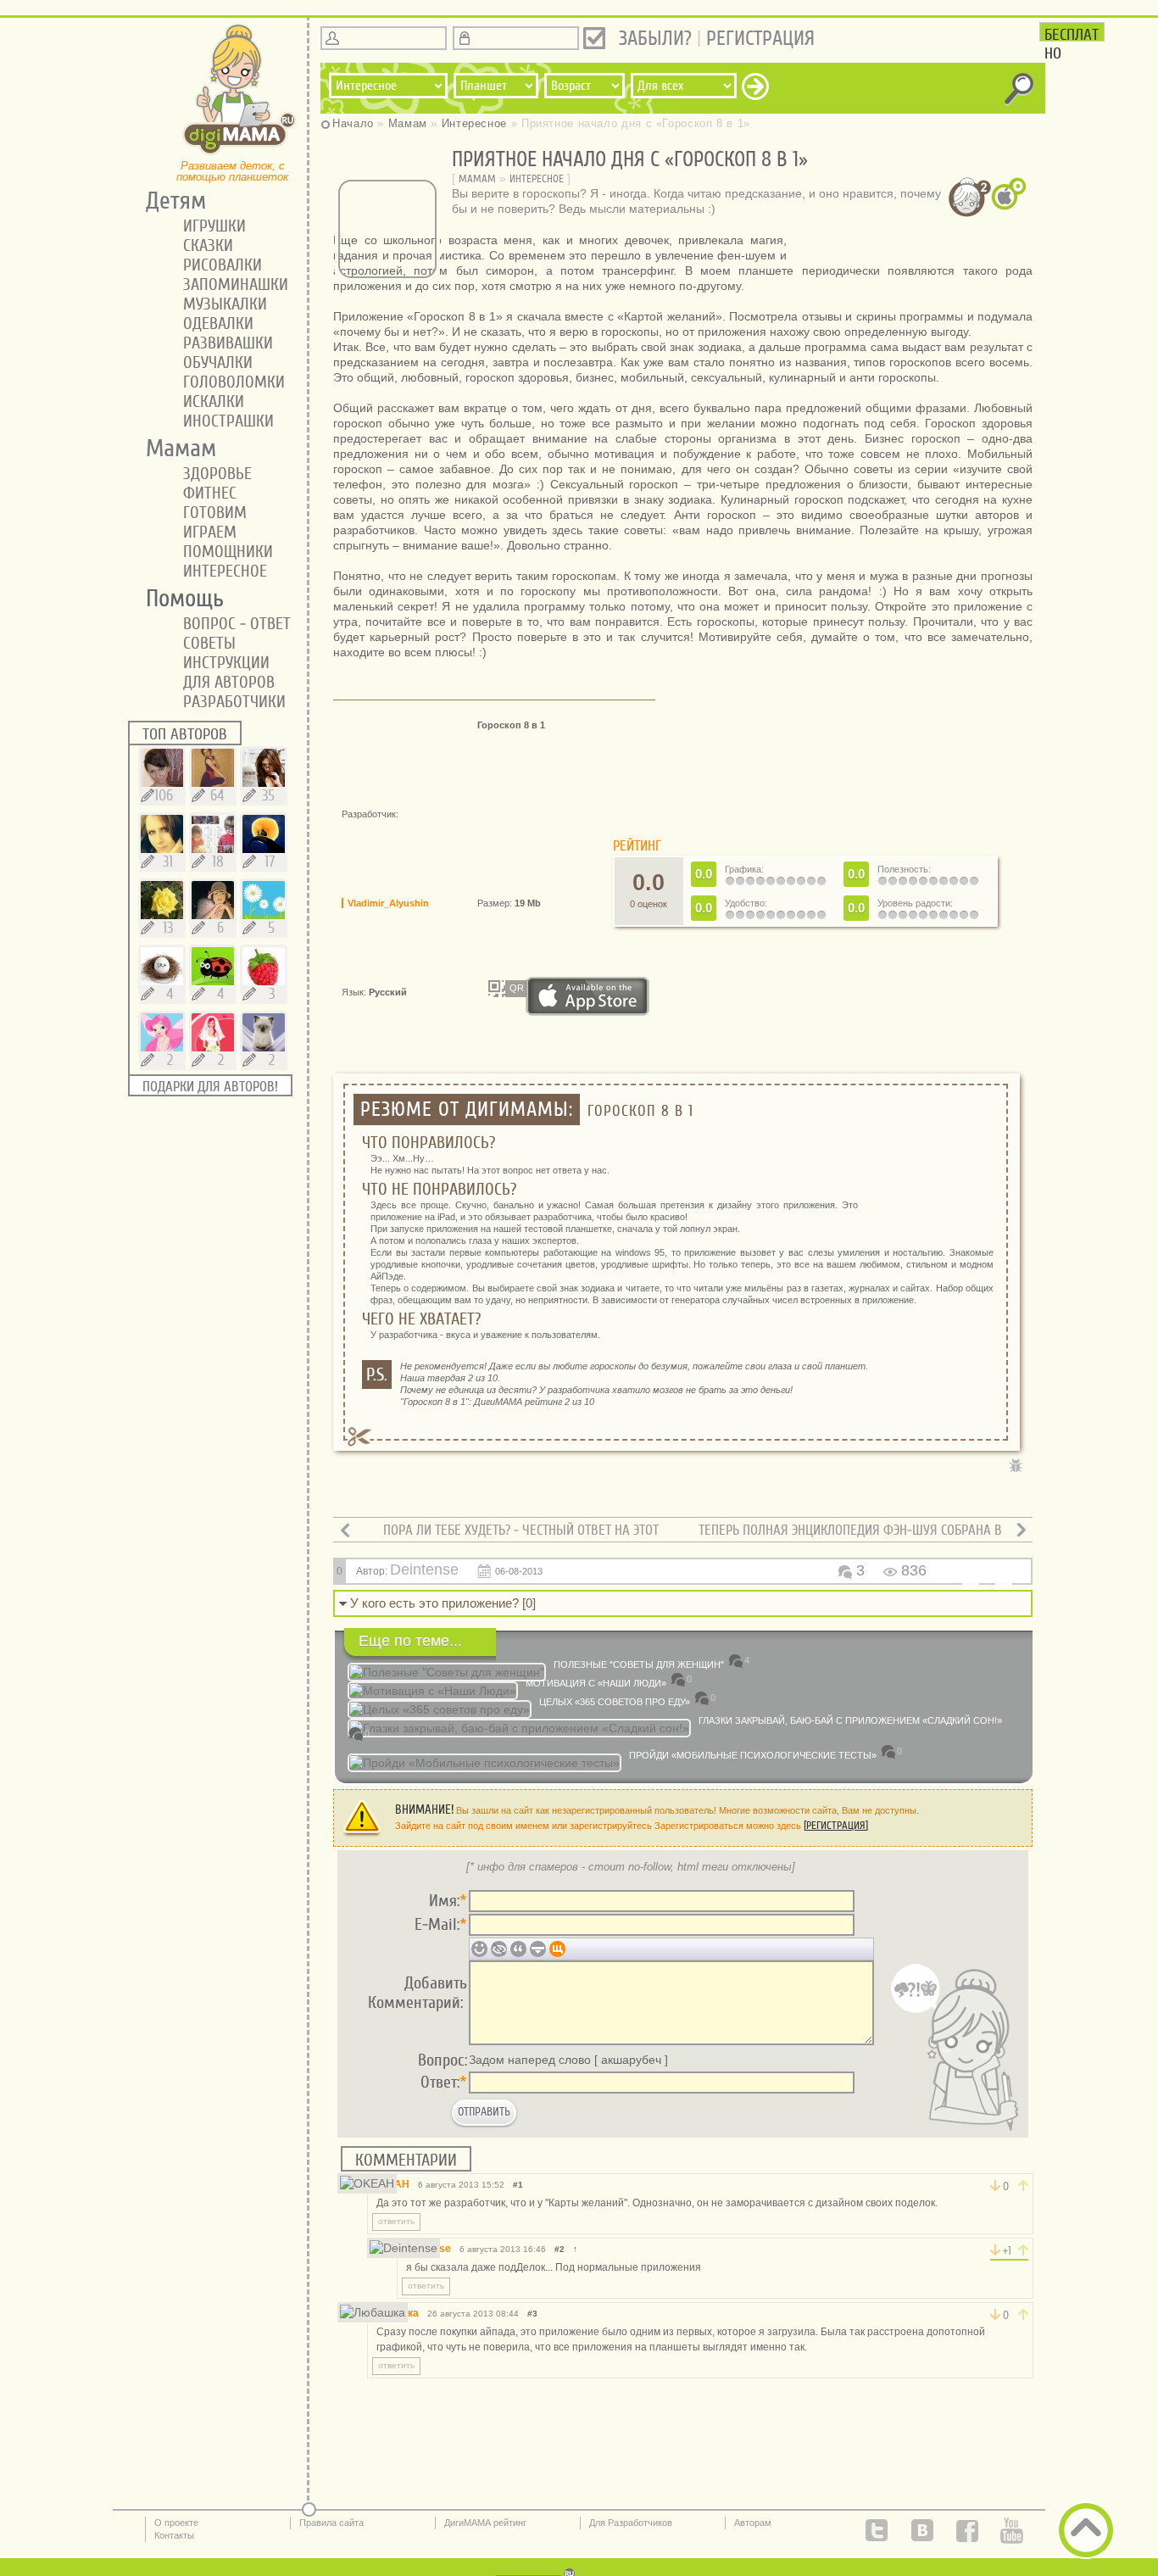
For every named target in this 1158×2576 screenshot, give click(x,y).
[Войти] (594, 38)
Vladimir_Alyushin (388, 903)
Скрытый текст (499, 1949)
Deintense (424, 1570)
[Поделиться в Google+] (477, 1492)
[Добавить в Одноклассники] (376, 1492)
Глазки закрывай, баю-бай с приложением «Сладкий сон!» (850, 1720)
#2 (560, 2249)
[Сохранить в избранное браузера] (554, 1492)
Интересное (537, 178)
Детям (170, 201)
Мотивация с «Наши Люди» (596, 1683)
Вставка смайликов (479, 1949)
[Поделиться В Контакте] (350, 1492)
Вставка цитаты (518, 1949)
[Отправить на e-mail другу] (528, 1492)
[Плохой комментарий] (995, 2186)
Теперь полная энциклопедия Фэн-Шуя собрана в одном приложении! (850, 1538)
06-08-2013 (519, 1571)
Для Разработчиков (631, 2523)
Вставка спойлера (538, 1949)
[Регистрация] (836, 1825)
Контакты (174, 2535)
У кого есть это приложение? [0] (443, 1603)
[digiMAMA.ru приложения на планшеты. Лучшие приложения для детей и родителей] (240, 153)
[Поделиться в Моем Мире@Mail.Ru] (426, 1492)
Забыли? (655, 39)
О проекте (176, 2523)
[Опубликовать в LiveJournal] (503, 1492)
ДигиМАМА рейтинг (485, 2523)
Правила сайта (331, 2523)
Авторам (753, 2523)
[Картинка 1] (906, 244)
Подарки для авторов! (210, 1087)
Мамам (477, 178)
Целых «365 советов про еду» (615, 1702)
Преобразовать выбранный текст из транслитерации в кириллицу (557, 1949)
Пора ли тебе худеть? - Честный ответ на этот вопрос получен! (521, 1538)
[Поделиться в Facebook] (401, 1492)
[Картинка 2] (913, 244)
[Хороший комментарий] (1023, 2186)
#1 (518, 2185)
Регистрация (760, 39)
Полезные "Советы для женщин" (639, 1664)
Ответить (396, 2221)
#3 (532, 2314)
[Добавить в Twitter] (452, 1492)
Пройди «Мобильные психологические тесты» (753, 1755)
